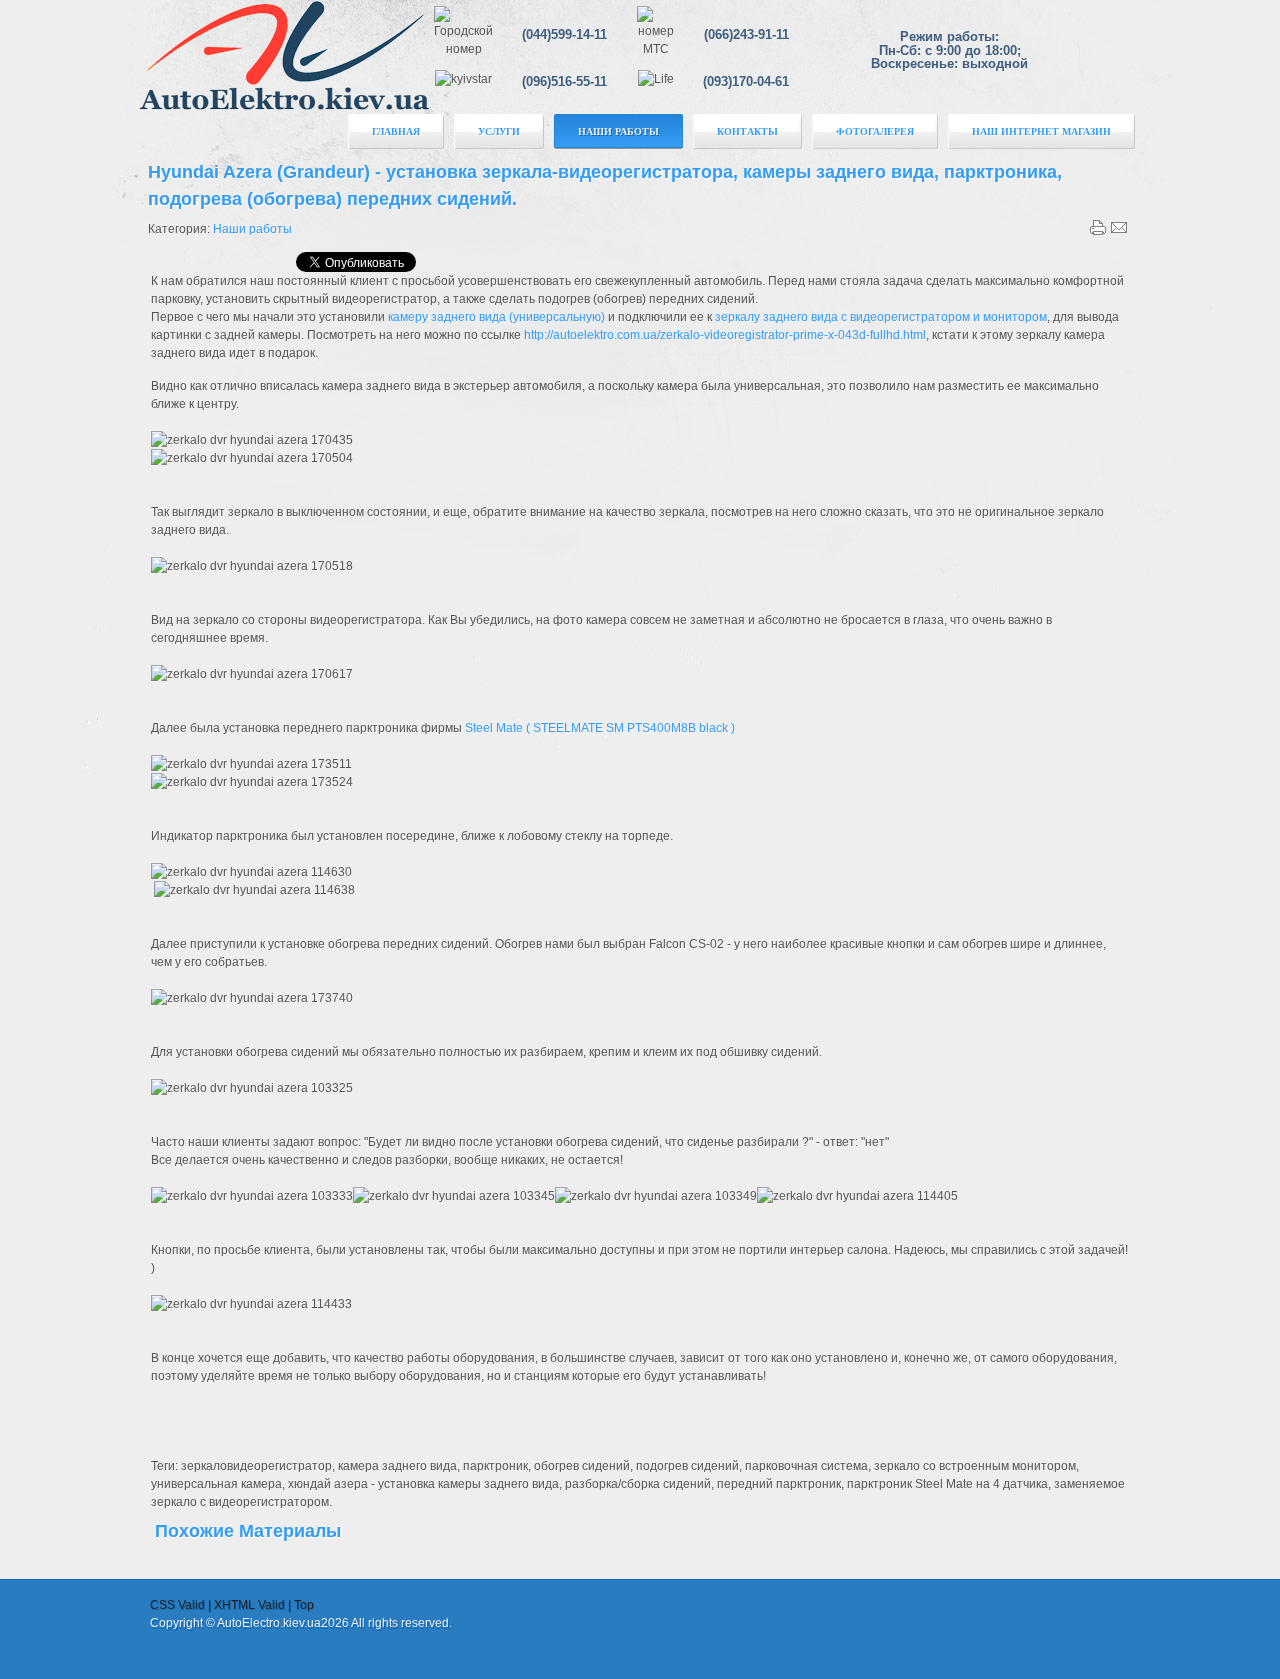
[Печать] (1098, 232)
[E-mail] (1119, 232)
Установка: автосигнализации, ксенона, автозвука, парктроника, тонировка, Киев (287, 72)
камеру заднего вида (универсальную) (495, 317)
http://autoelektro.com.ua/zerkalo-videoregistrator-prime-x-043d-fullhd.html (725, 335)
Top (304, 1605)
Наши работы (252, 229)
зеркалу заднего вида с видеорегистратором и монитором (881, 317)
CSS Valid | (182, 1605)
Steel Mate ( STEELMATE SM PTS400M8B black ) (600, 728)
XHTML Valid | (254, 1605)
